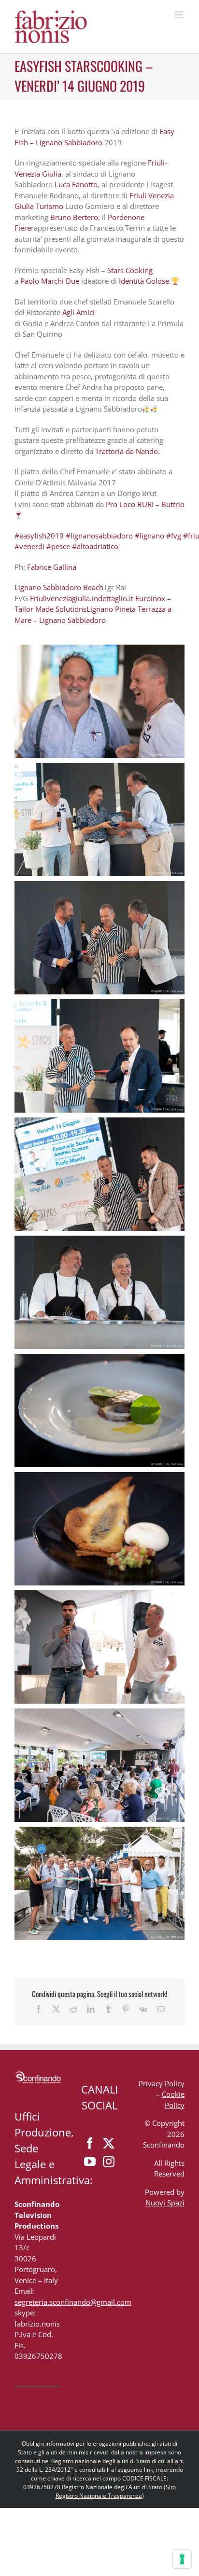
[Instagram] (109, 2162)
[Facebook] (90, 2143)
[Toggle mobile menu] (179, 15)
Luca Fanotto (76, 184)
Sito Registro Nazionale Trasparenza (116, 2491)
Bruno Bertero (74, 217)
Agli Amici (78, 312)
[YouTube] (90, 2162)
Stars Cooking (130, 270)
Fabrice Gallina (52, 567)
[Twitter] (109, 2143)
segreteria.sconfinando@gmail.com (73, 2302)
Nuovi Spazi (165, 2203)
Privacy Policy (162, 2083)
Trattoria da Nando (127, 451)
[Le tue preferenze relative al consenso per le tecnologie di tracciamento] (182, 2559)
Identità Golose (144, 281)
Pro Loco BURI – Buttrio (145, 504)
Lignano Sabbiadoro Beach (59, 587)
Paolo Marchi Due (50, 281)
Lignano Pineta (111, 609)
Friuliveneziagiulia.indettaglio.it (82, 598)
